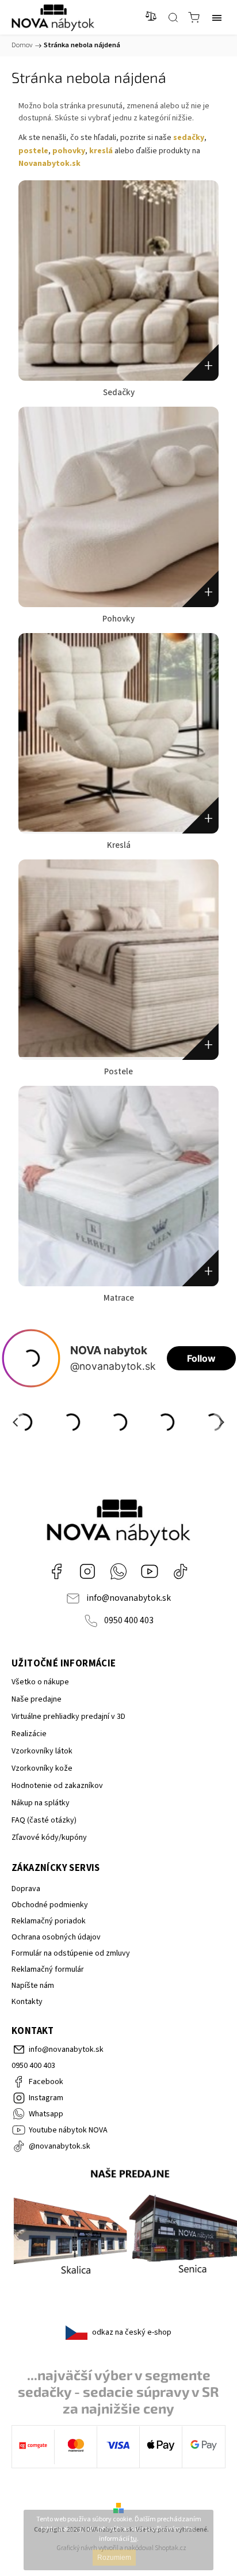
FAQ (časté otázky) (44, 1820)
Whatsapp (118, 1571)
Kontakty (27, 2002)
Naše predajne (37, 1699)
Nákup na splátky (41, 1803)
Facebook (56, 1571)
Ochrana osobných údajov (56, 1937)
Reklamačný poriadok (49, 1921)
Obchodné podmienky (50, 1905)
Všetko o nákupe (40, 1682)
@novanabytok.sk (181, 1571)
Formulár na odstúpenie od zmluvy (71, 1953)
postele (33, 151)
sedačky (189, 138)
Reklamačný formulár (48, 1969)
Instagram (87, 1571)
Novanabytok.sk (49, 164)
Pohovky (118, 619)
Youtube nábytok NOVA (150, 1571)
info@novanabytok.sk (129, 1598)
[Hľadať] (173, 17)
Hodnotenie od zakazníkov (57, 1786)
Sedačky (119, 393)
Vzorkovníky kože (42, 1768)
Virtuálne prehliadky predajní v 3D (68, 1717)
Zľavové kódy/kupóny (49, 1838)
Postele (118, 1072)
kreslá (101, 151)
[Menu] (217, 17)
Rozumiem (114, 2558)
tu (134, 2539)
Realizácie (29, 1734)
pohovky (69, 151)
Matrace (119, 1298)
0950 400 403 (129, 1620)
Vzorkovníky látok (42, 1751)
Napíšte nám (33, 1986)
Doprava (26, 1889)
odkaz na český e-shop (132, 2332)
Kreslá (119, 845)
